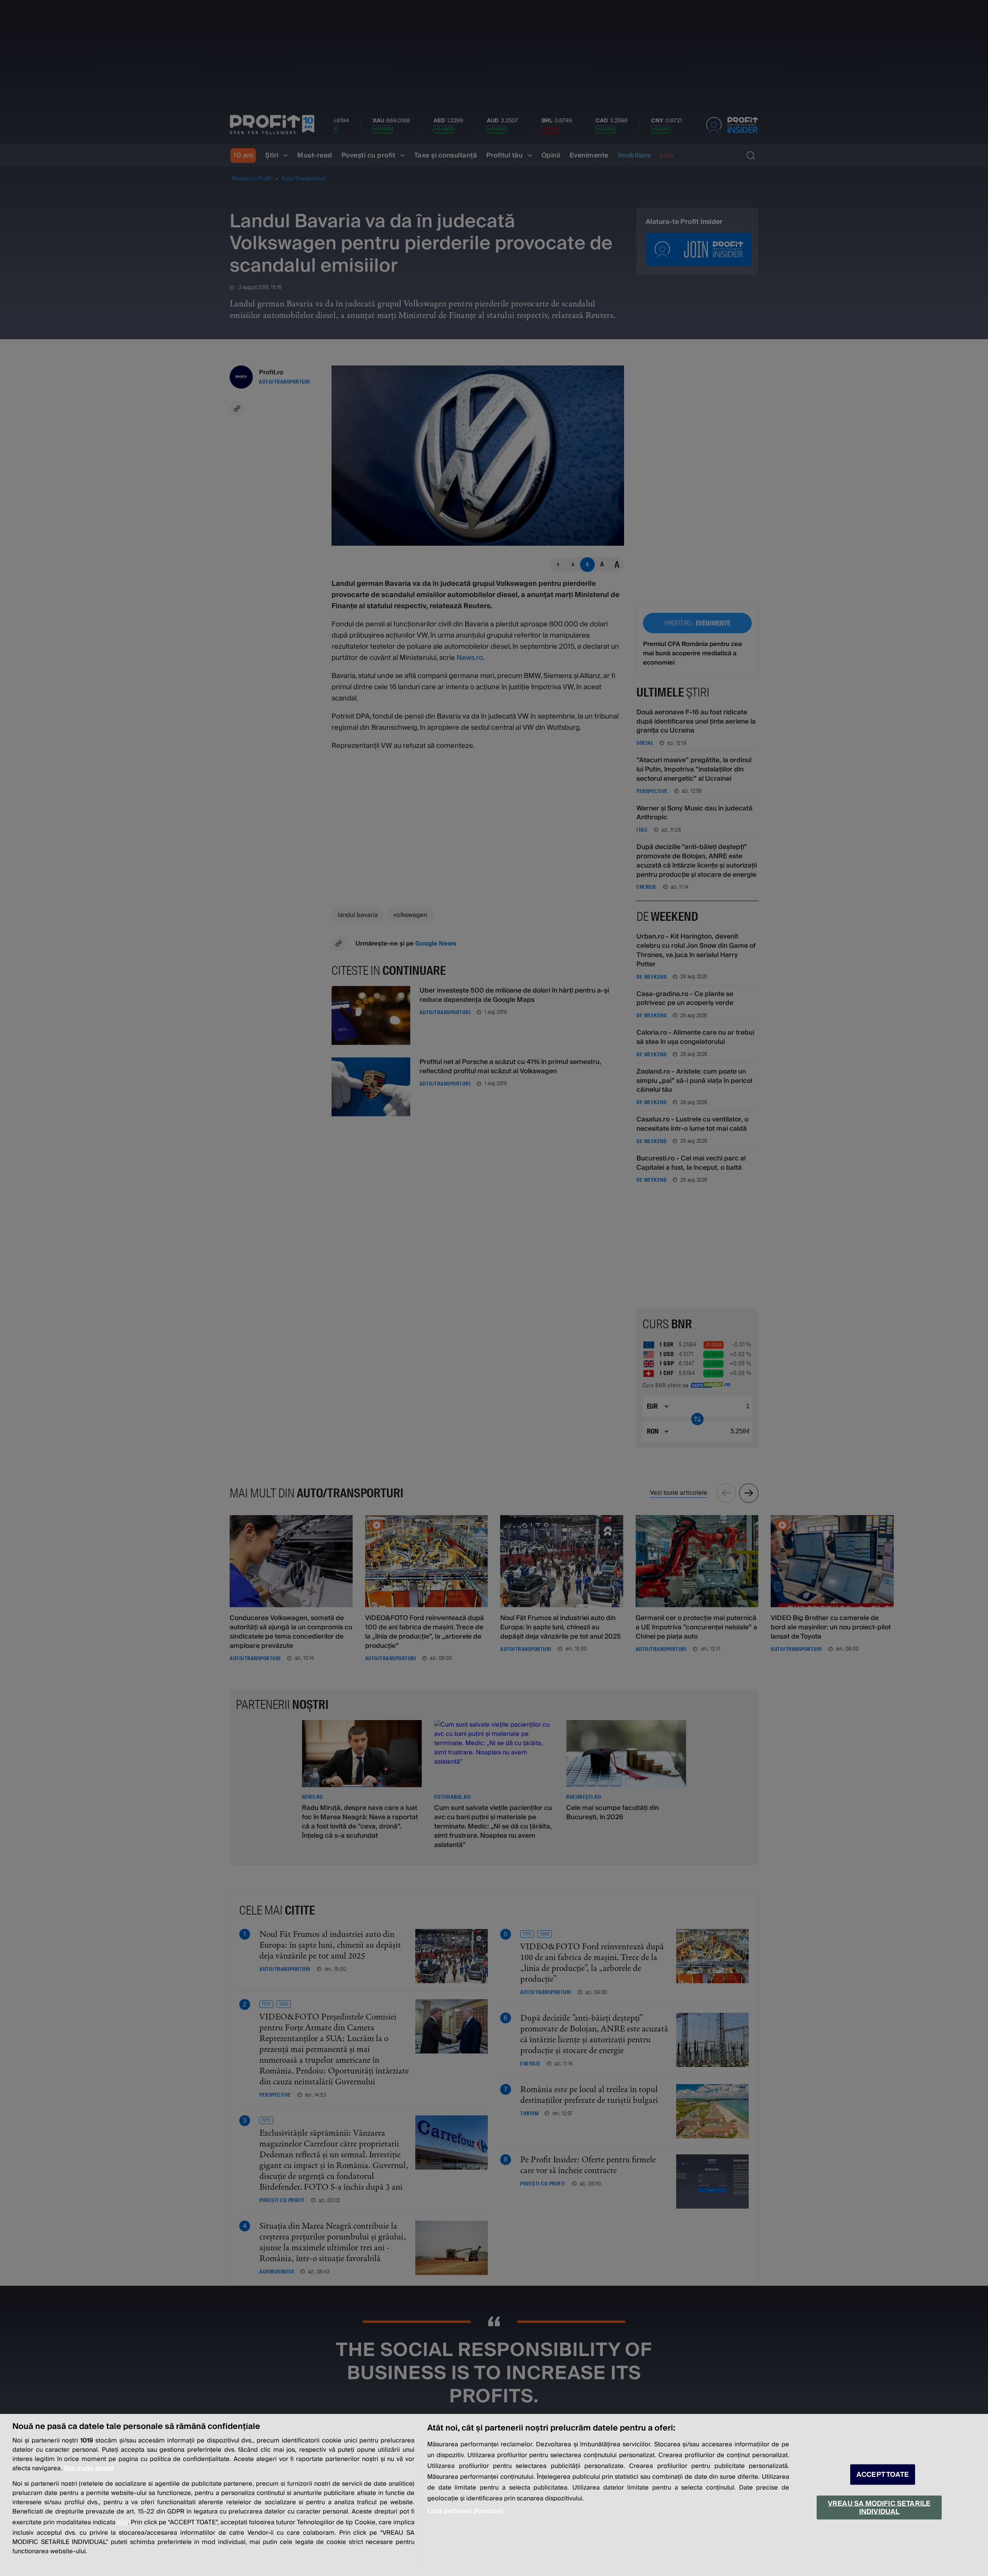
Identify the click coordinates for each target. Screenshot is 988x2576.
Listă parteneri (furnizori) (465, 2511)
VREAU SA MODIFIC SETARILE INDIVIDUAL (879, 2507)
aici (122, 2522)
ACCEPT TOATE (883, 2475)
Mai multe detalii (89, 2468)
